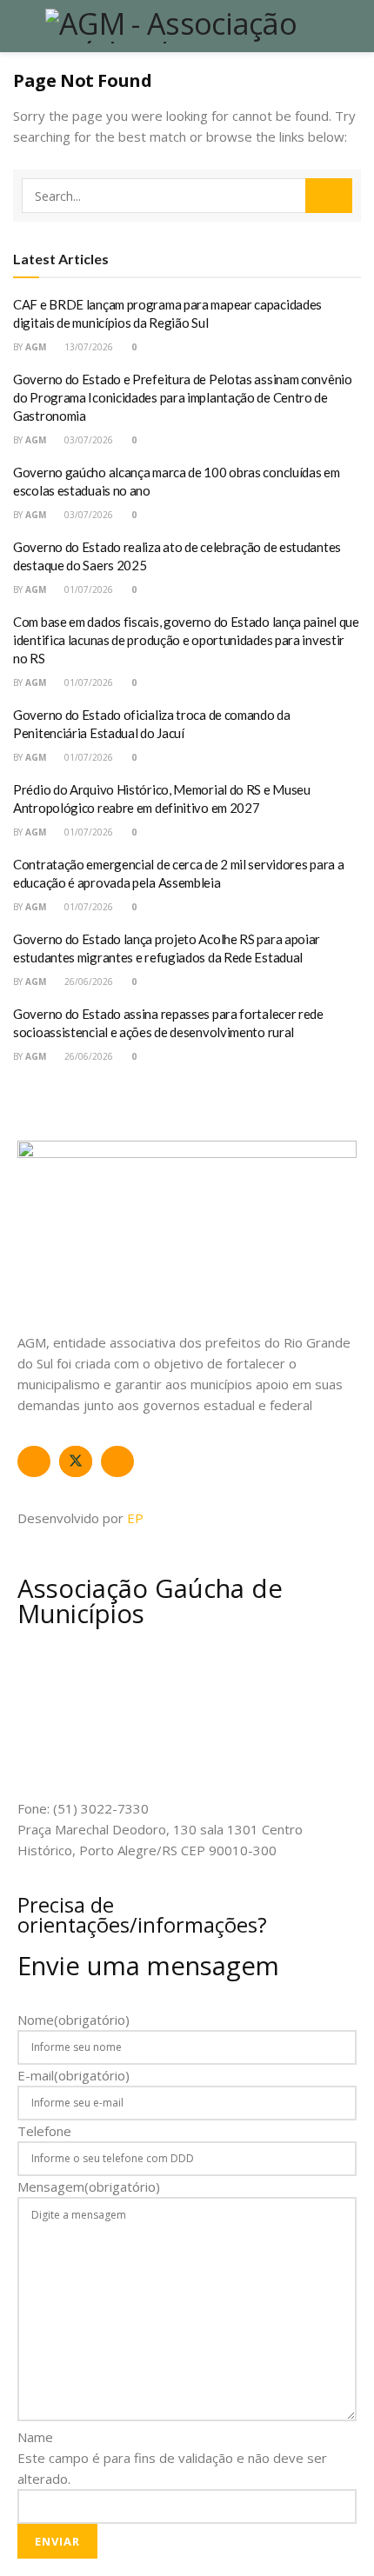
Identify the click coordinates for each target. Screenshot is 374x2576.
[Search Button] (329, 196)
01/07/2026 (87, 589)
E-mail (73, 2075)
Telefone (44, 2131)
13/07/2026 (87, 347)
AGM (36, 347)
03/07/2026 (87, 440)
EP (135, 1518)
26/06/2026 (87, 982)
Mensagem (89, 2187)
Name (35, 2437)
